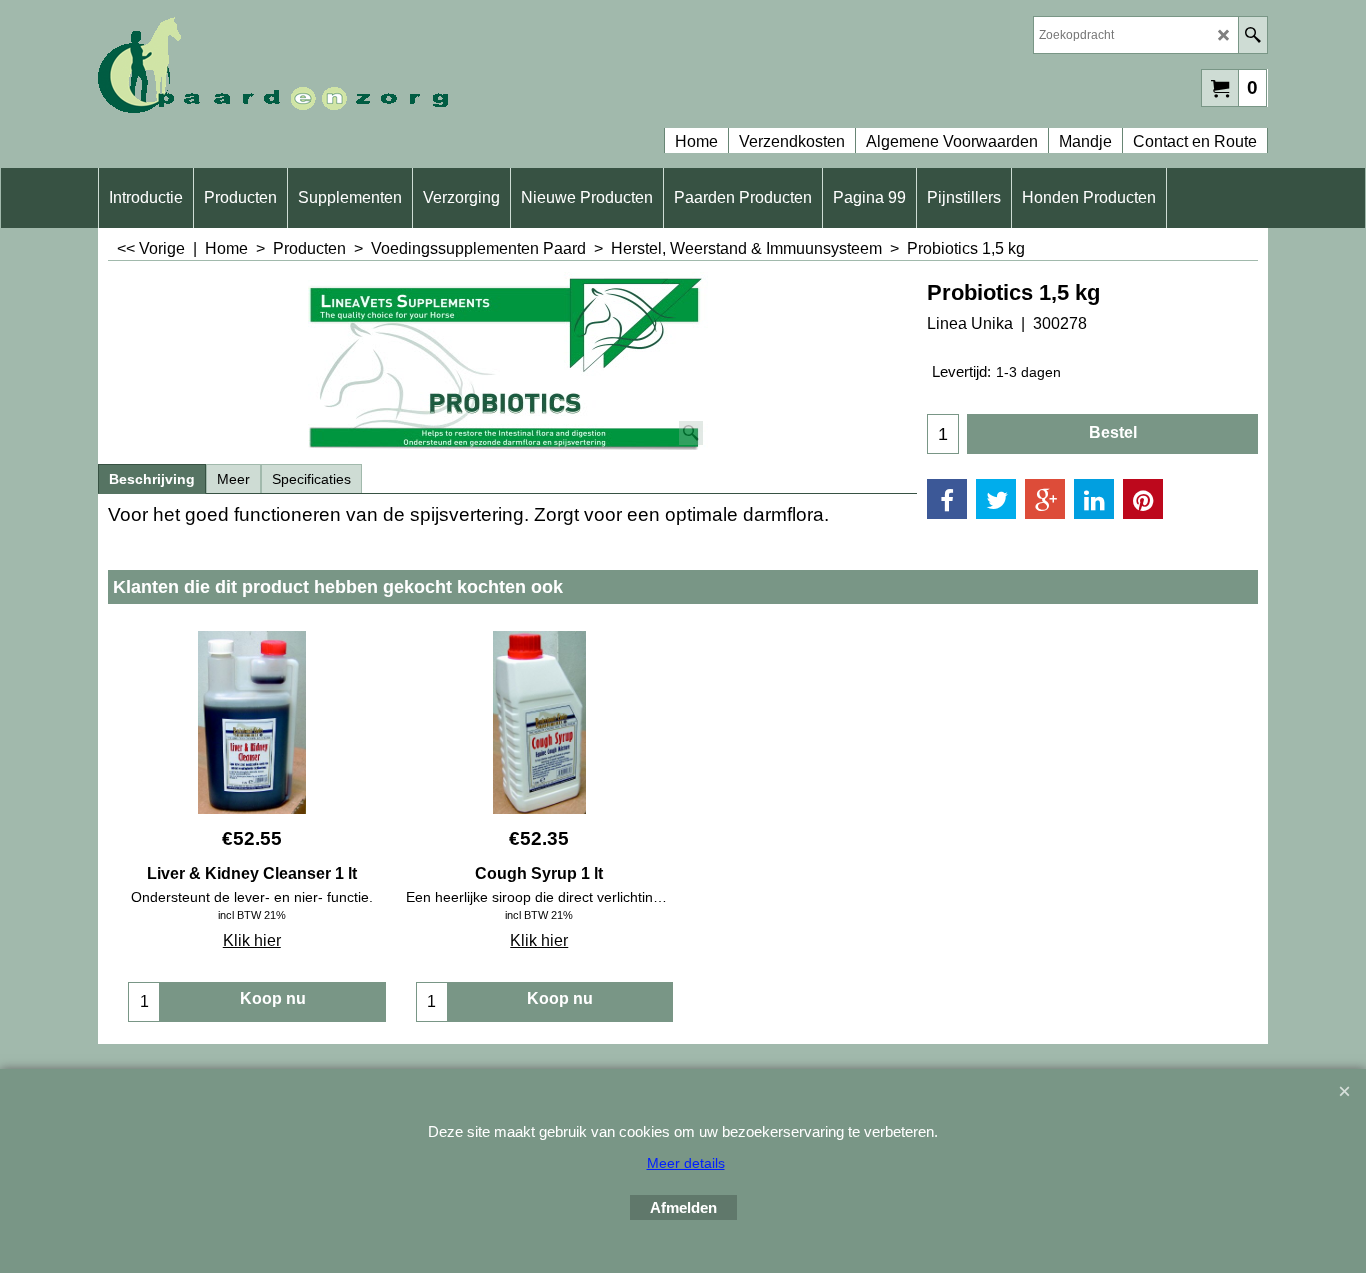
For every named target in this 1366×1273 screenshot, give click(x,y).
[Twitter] (996, 499)
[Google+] (1045, 499)
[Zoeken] (1252, 35)
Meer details (686, 1163)
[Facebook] (947, 499)
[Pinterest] (1143, 499)
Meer (233, 479)
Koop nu (273, 998)
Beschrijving (152, 479)
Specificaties (311, 479)
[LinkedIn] (1094, 499)
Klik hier (252, 940)
